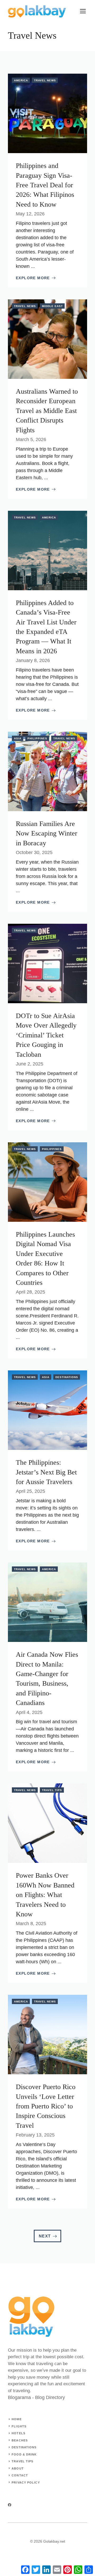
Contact (20, 2475)
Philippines (37, 738)
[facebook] (10, 2505)
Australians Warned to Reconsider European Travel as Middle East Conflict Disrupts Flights (47, 411)
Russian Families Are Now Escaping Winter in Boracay (47, 833)
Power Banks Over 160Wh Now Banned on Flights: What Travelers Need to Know (45, 1895)
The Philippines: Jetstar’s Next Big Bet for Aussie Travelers (46, 1472)
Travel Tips (52, 1790)
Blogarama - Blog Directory (36, 2397)
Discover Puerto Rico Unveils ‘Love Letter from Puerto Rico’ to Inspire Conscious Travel (46, 2106)
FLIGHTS (19, 2426)
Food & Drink (24, 2454)
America (21, 80)
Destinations (67, 1377)
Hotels (18, 2433)
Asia (18, 738)
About (18, 2468)
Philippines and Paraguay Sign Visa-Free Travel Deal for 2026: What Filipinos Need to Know (45, 185)
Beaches (20, 2440)
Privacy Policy (26, 2482)
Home (16, 2419)
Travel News (45, 80)
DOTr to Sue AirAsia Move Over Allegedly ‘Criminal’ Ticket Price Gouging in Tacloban (46, 1035)
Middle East (52, 306)
